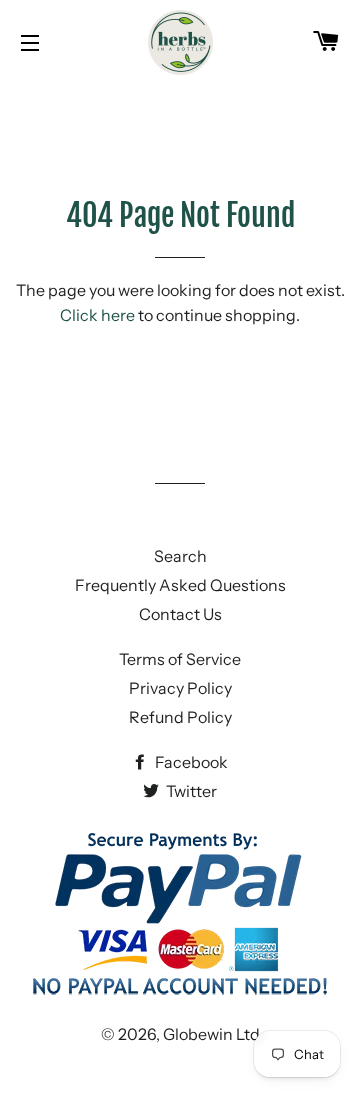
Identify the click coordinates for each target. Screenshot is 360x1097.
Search (180, 556)
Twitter (190, 791)
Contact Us (180, 614)
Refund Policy (180, 717)
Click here (97, 315)
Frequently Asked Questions (180, 585)
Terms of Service (180, 659)
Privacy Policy (180, 688)
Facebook (190, 762)
